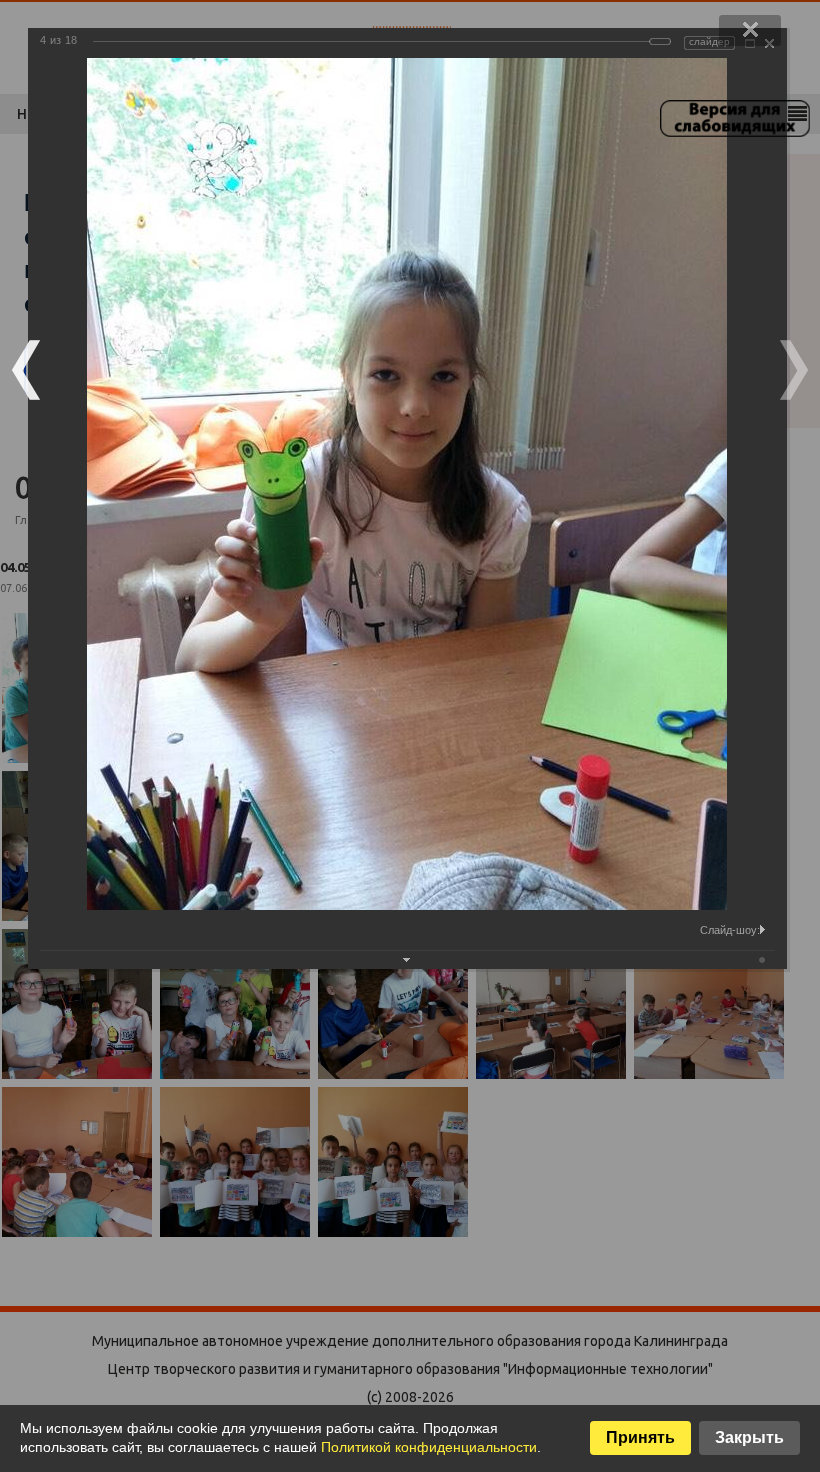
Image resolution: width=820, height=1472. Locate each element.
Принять (640, 1437)
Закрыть (749, 1437)
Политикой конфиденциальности (429, 1447)
